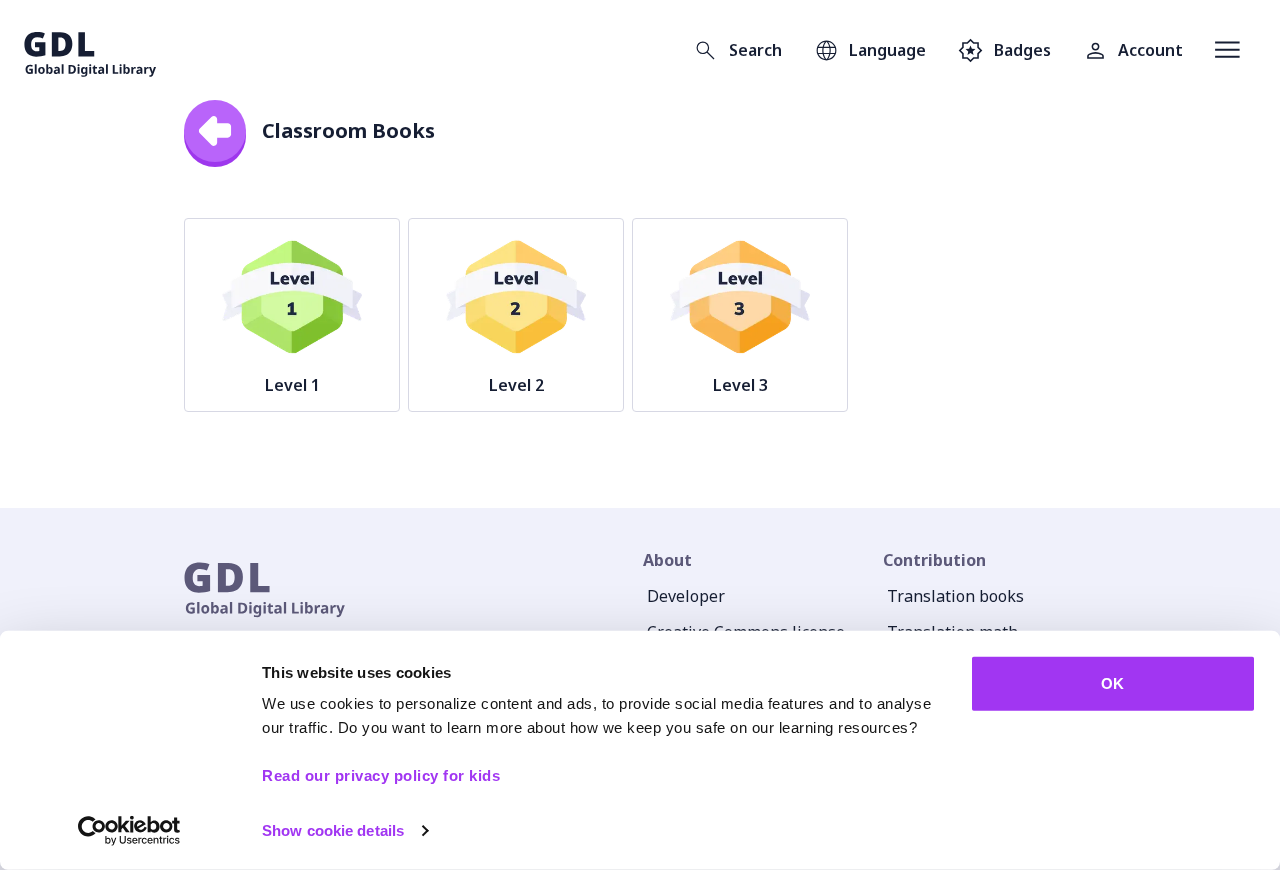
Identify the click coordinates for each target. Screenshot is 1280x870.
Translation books (955, 596)
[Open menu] (1227, 50)
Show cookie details (333, 830)
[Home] (90, 50)
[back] (215, 131)
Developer (686, 596)
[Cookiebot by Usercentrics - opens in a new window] (129, 831)
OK (1112, 683)
